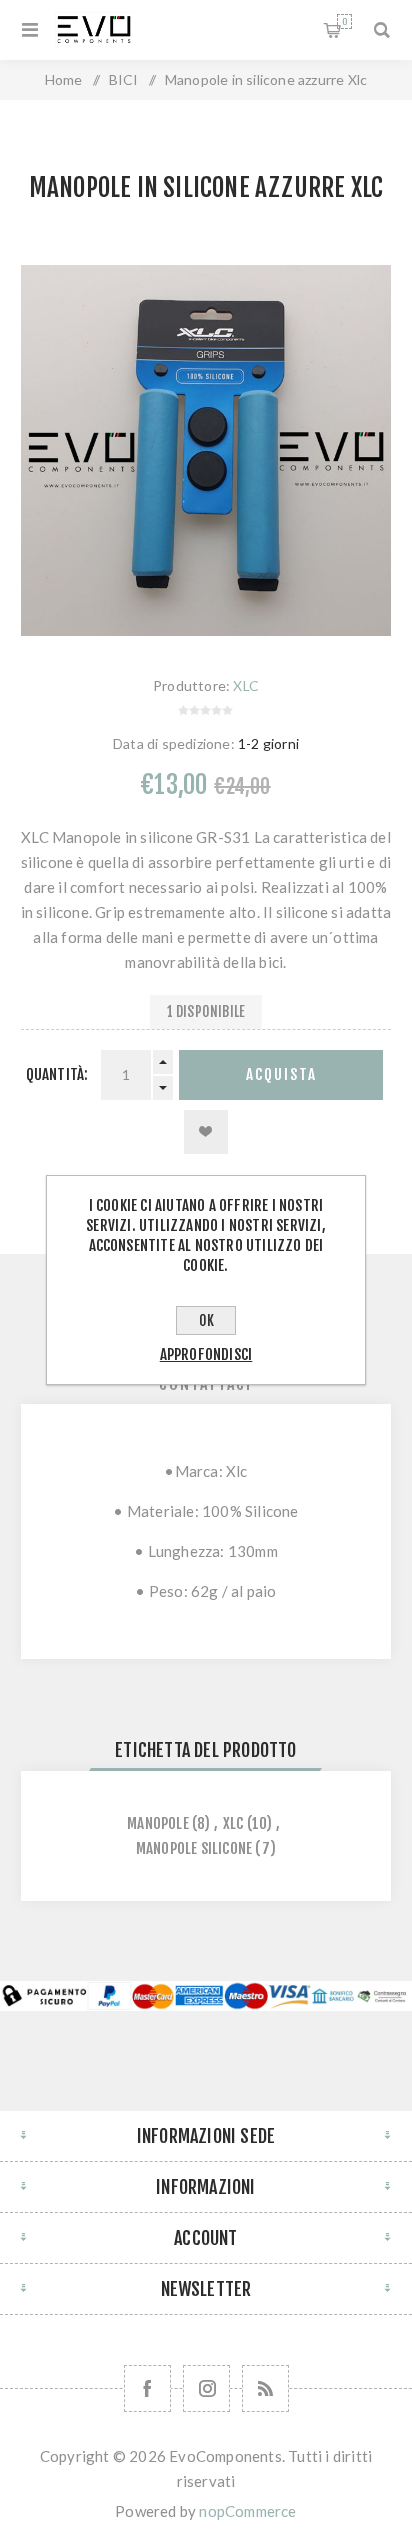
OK (206, 1320)
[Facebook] (147, 2388)
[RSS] (265, 2388)
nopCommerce (247, 2511)
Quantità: (57, 1074)
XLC (246, 685)
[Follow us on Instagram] (206, 2388)
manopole (158, 1823)
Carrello (344, 21)
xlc (233, 1823)
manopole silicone (194, 1848)
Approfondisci (206, 1354)
